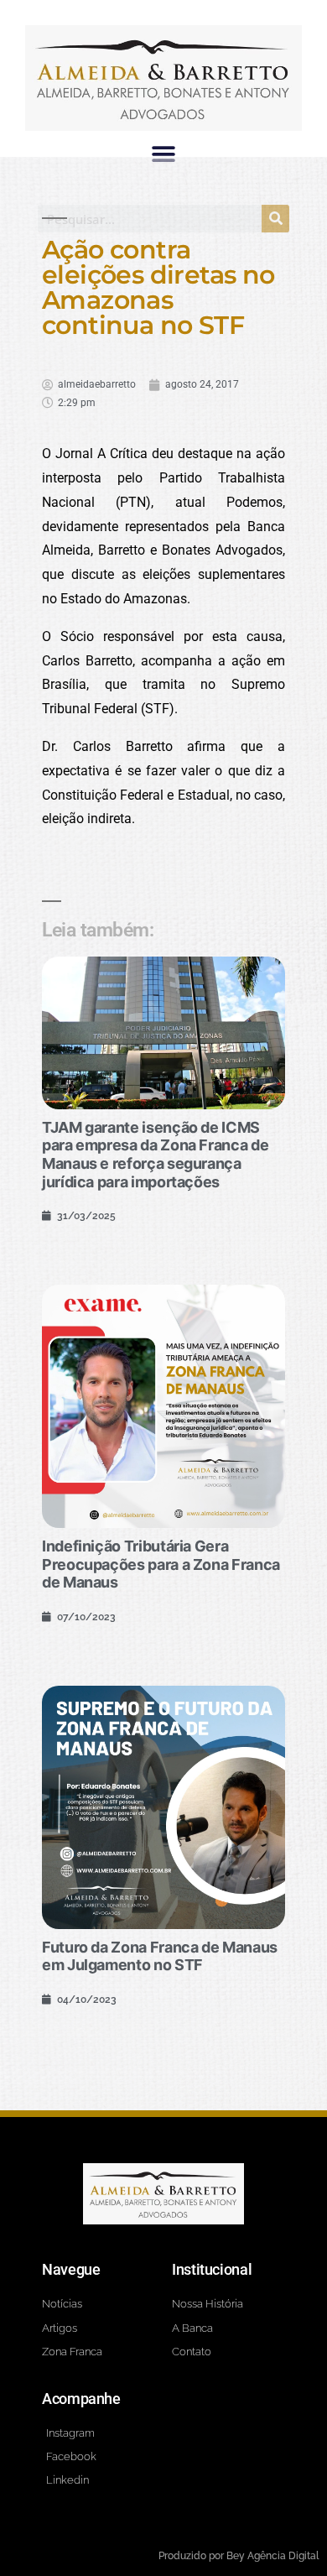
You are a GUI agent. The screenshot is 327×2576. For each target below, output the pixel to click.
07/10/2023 (86, 1617)
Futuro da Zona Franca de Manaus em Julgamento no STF (160, 1956)
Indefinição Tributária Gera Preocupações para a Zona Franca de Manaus (161, 1564)
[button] (164, 154)
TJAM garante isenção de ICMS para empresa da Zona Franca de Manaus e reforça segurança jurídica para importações (155, 1155)
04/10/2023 (87, 2000)
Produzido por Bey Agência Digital (239, 2556)
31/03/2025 (86, 1216)
